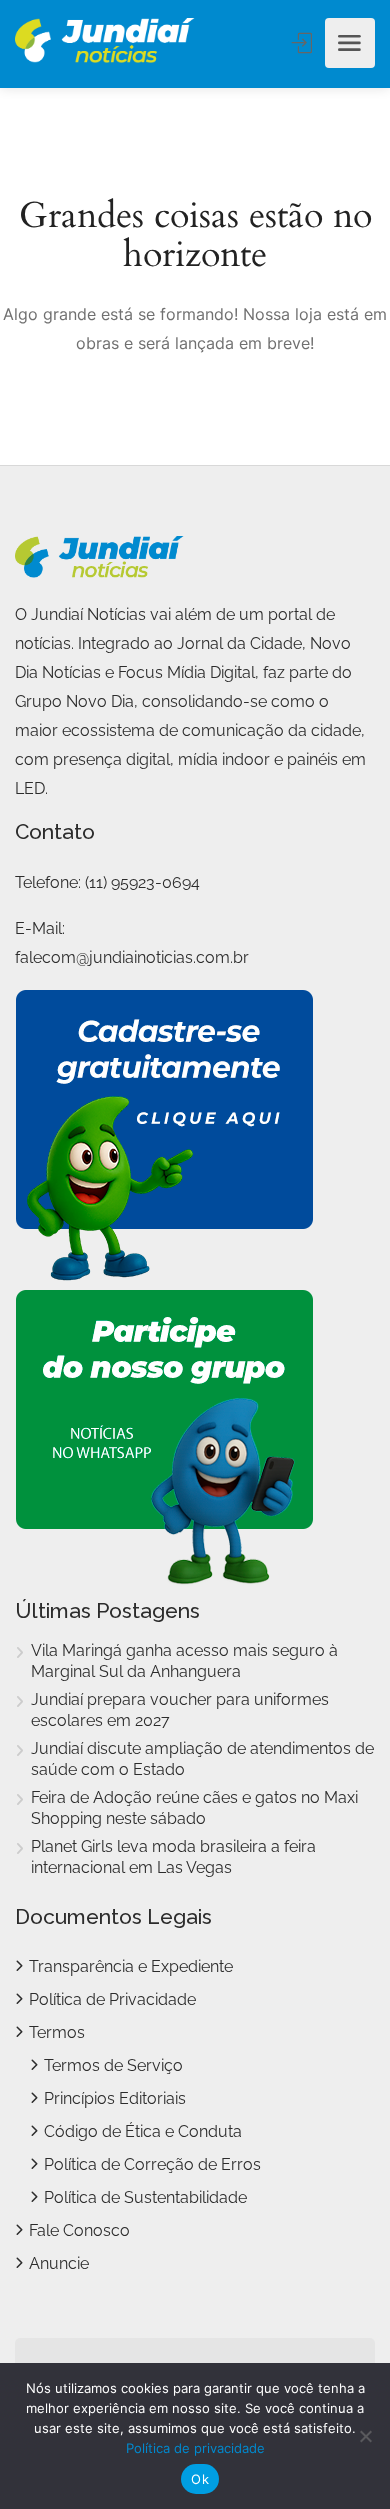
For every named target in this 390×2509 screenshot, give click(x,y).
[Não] (365, 2436)
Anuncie (59, 2263)
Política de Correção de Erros (152, 2164)
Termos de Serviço (113, 2065)
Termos (57, 2032)
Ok (200, 2479)
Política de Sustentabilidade (145, 2197)
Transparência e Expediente (131, 1966)
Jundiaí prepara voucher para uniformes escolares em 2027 (180, 1710)
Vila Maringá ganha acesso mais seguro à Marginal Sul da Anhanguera (184, 1661)
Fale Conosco (79, 2230)
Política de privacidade (195, 2448)
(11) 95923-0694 (142, 882)
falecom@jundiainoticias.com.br (132, 957)
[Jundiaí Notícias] (105, 43)
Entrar (304, 43)
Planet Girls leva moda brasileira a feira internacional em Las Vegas (173, 1857)
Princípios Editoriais (115, 2098)
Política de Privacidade (112, 1999)
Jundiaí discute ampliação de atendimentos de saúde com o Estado (202, 1759)
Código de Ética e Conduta (143, 2131)
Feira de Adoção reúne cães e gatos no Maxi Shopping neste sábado (194, 1808)
